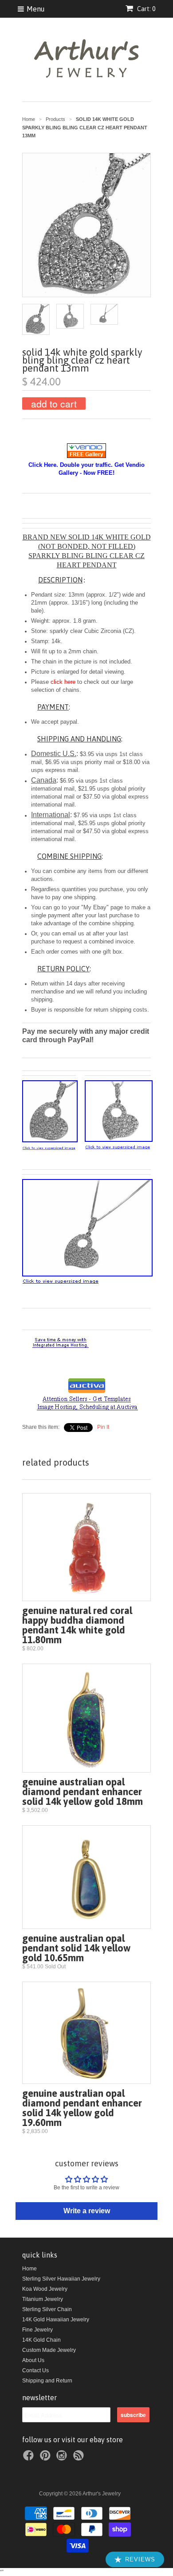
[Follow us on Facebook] (30, 2458)
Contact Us (35, 2370)
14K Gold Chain (41, 2340)
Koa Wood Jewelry (45, 2289)
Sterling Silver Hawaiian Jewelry (61, 2279)
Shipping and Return (47, 2381)
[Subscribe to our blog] (80, 2458)
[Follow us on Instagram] (63, 2458)
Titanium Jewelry (43, 2299)
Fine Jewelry (37, 2330)
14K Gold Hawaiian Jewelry (56, 2320)
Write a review (87, 2211)
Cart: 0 (145, 9)
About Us (33, 2360)
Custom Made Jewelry (49, 2350)
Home (29, 2269)
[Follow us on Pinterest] (47, 2458)
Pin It (103, 1427)
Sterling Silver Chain (47, 2309)
